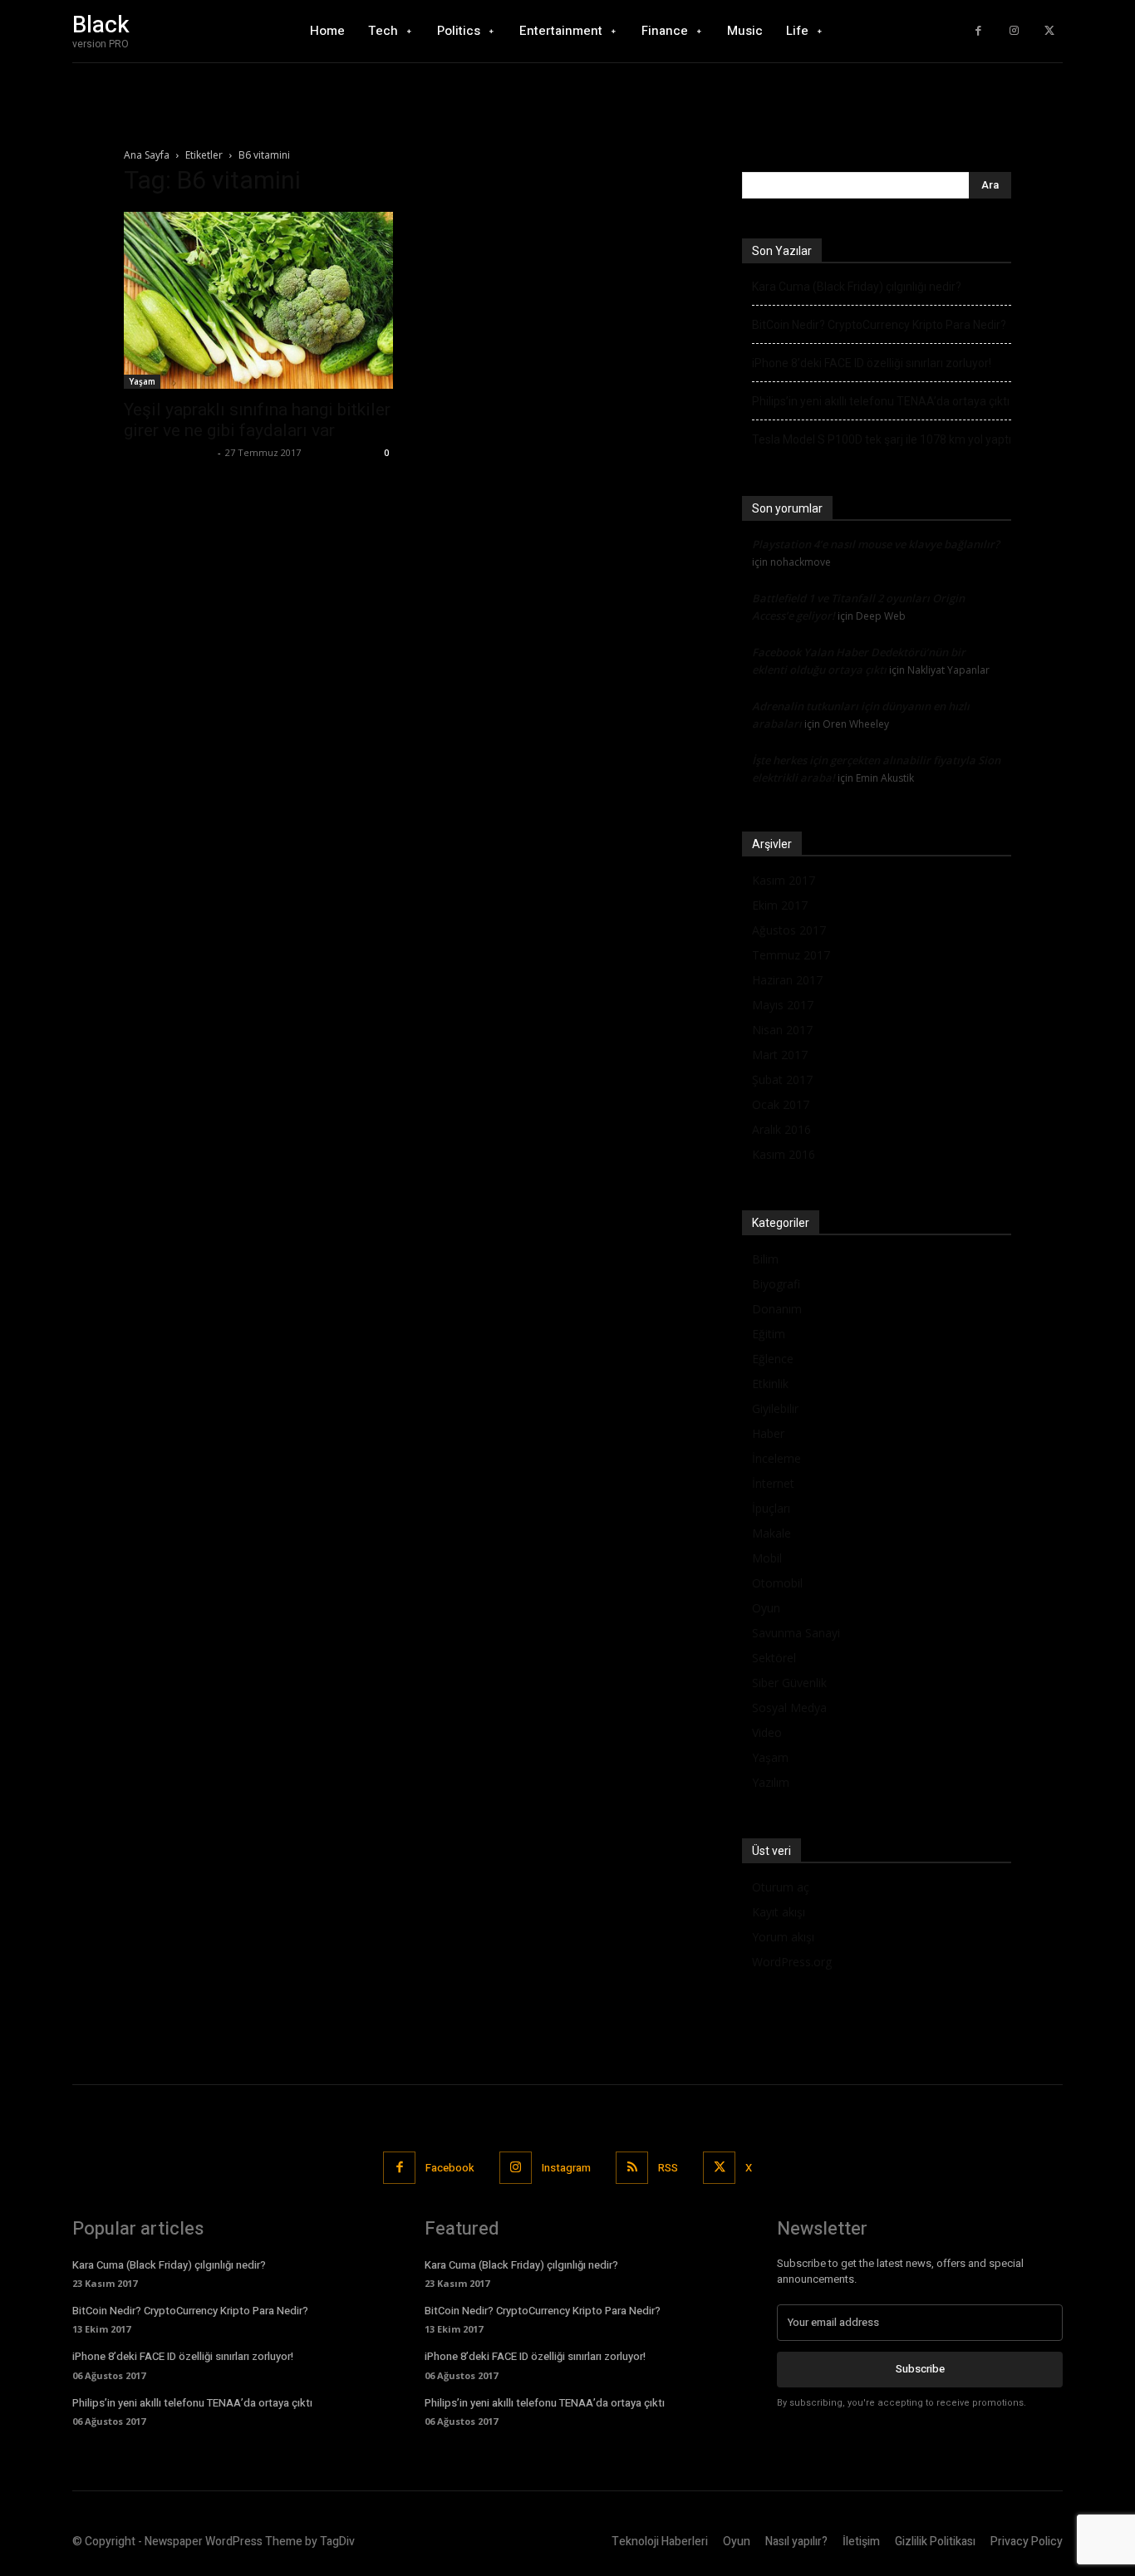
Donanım (777, 1309)
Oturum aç (781, 1887)
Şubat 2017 (782, 1079)
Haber (768, 1433)
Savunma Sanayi (796, 1633)
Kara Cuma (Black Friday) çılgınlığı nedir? (857, 287)
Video (767, 1732)
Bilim (765, 1259)
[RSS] (632, 2168)
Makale (771, 1533)
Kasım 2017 (784, 880)
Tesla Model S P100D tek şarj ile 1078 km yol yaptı (882, 439)
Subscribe (920, 2369)
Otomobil (777, 1583)
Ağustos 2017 (789, 930)
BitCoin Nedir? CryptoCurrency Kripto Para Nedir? (879, 325)
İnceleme (776, 1458)
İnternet (773, 1483)
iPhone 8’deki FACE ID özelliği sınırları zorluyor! (872, 363)
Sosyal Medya (789, 1708)
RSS (668, 2168)
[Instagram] (1014, 31)
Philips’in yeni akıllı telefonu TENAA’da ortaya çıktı (881, 401)
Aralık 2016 (781, 1129)
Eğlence (773, 1359)
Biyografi (776, 1284)
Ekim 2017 (780, 905)
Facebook (450, 2168)
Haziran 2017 (787, 980)
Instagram (566, 2168)
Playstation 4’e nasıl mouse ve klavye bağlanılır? (876, 544)
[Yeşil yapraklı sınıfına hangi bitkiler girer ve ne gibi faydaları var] (258, 300)
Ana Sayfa (147, 155)
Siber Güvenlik (789, 1683)
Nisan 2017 (782, 1030)
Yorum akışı (783, 1937)
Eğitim (769, 1334)
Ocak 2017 (781, 1104)
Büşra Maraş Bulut (169, 452)
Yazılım (771, 1782)
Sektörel (774, 1658)
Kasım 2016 (784, 1154)
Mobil (767, 1558)
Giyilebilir (775, 1408)
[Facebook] (978, 31)
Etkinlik (770, 1384)
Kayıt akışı (779, 1912)
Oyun (766, 1608)
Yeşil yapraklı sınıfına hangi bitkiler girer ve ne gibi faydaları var (257, 420)
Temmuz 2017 (791, 955)
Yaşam (142, 381)
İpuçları (771, 1508)
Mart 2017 (780, 1055)
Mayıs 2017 (783, 1005)
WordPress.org (792, 1962)
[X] (1049, 31)
